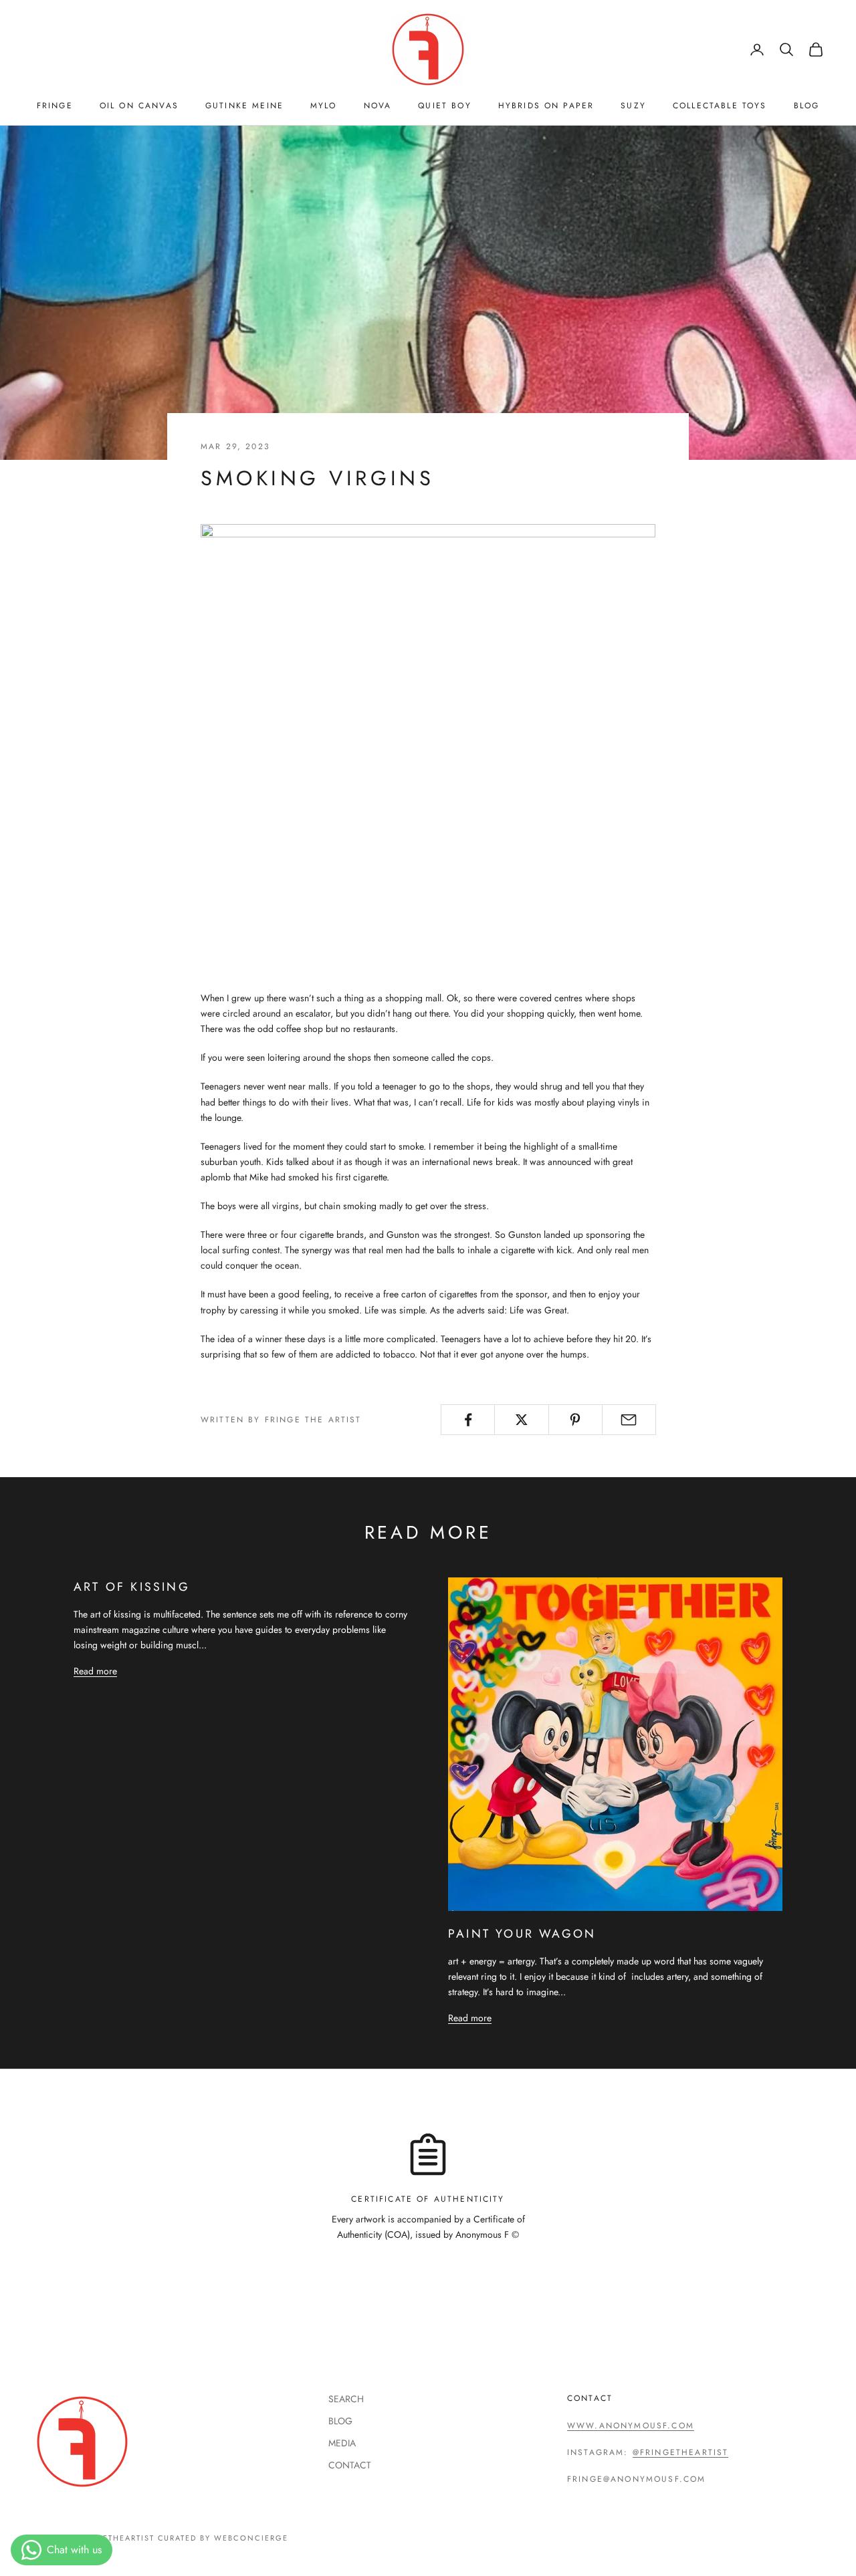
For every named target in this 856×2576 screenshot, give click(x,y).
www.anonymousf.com (631, 2426)
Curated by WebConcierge (223, 2538)
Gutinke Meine (244, 106)
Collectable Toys (720, 106)
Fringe (55, 106)
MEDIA (342, 2443)
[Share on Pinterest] (575, 1420)
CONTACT (350, 2465)
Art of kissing (132, 1587)
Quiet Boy (444, 106)
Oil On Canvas (139, 106)
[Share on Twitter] (521, 1420)
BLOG (807, 106)
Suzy (633, 106)
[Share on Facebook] (468, 1420)
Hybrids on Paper (546, 106)
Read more (95, 1671)
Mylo (324, 106)
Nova (378, 106)
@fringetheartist (681, 2452)
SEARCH (346, 2399)
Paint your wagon (522, 1934)
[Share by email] (629, 1420)
